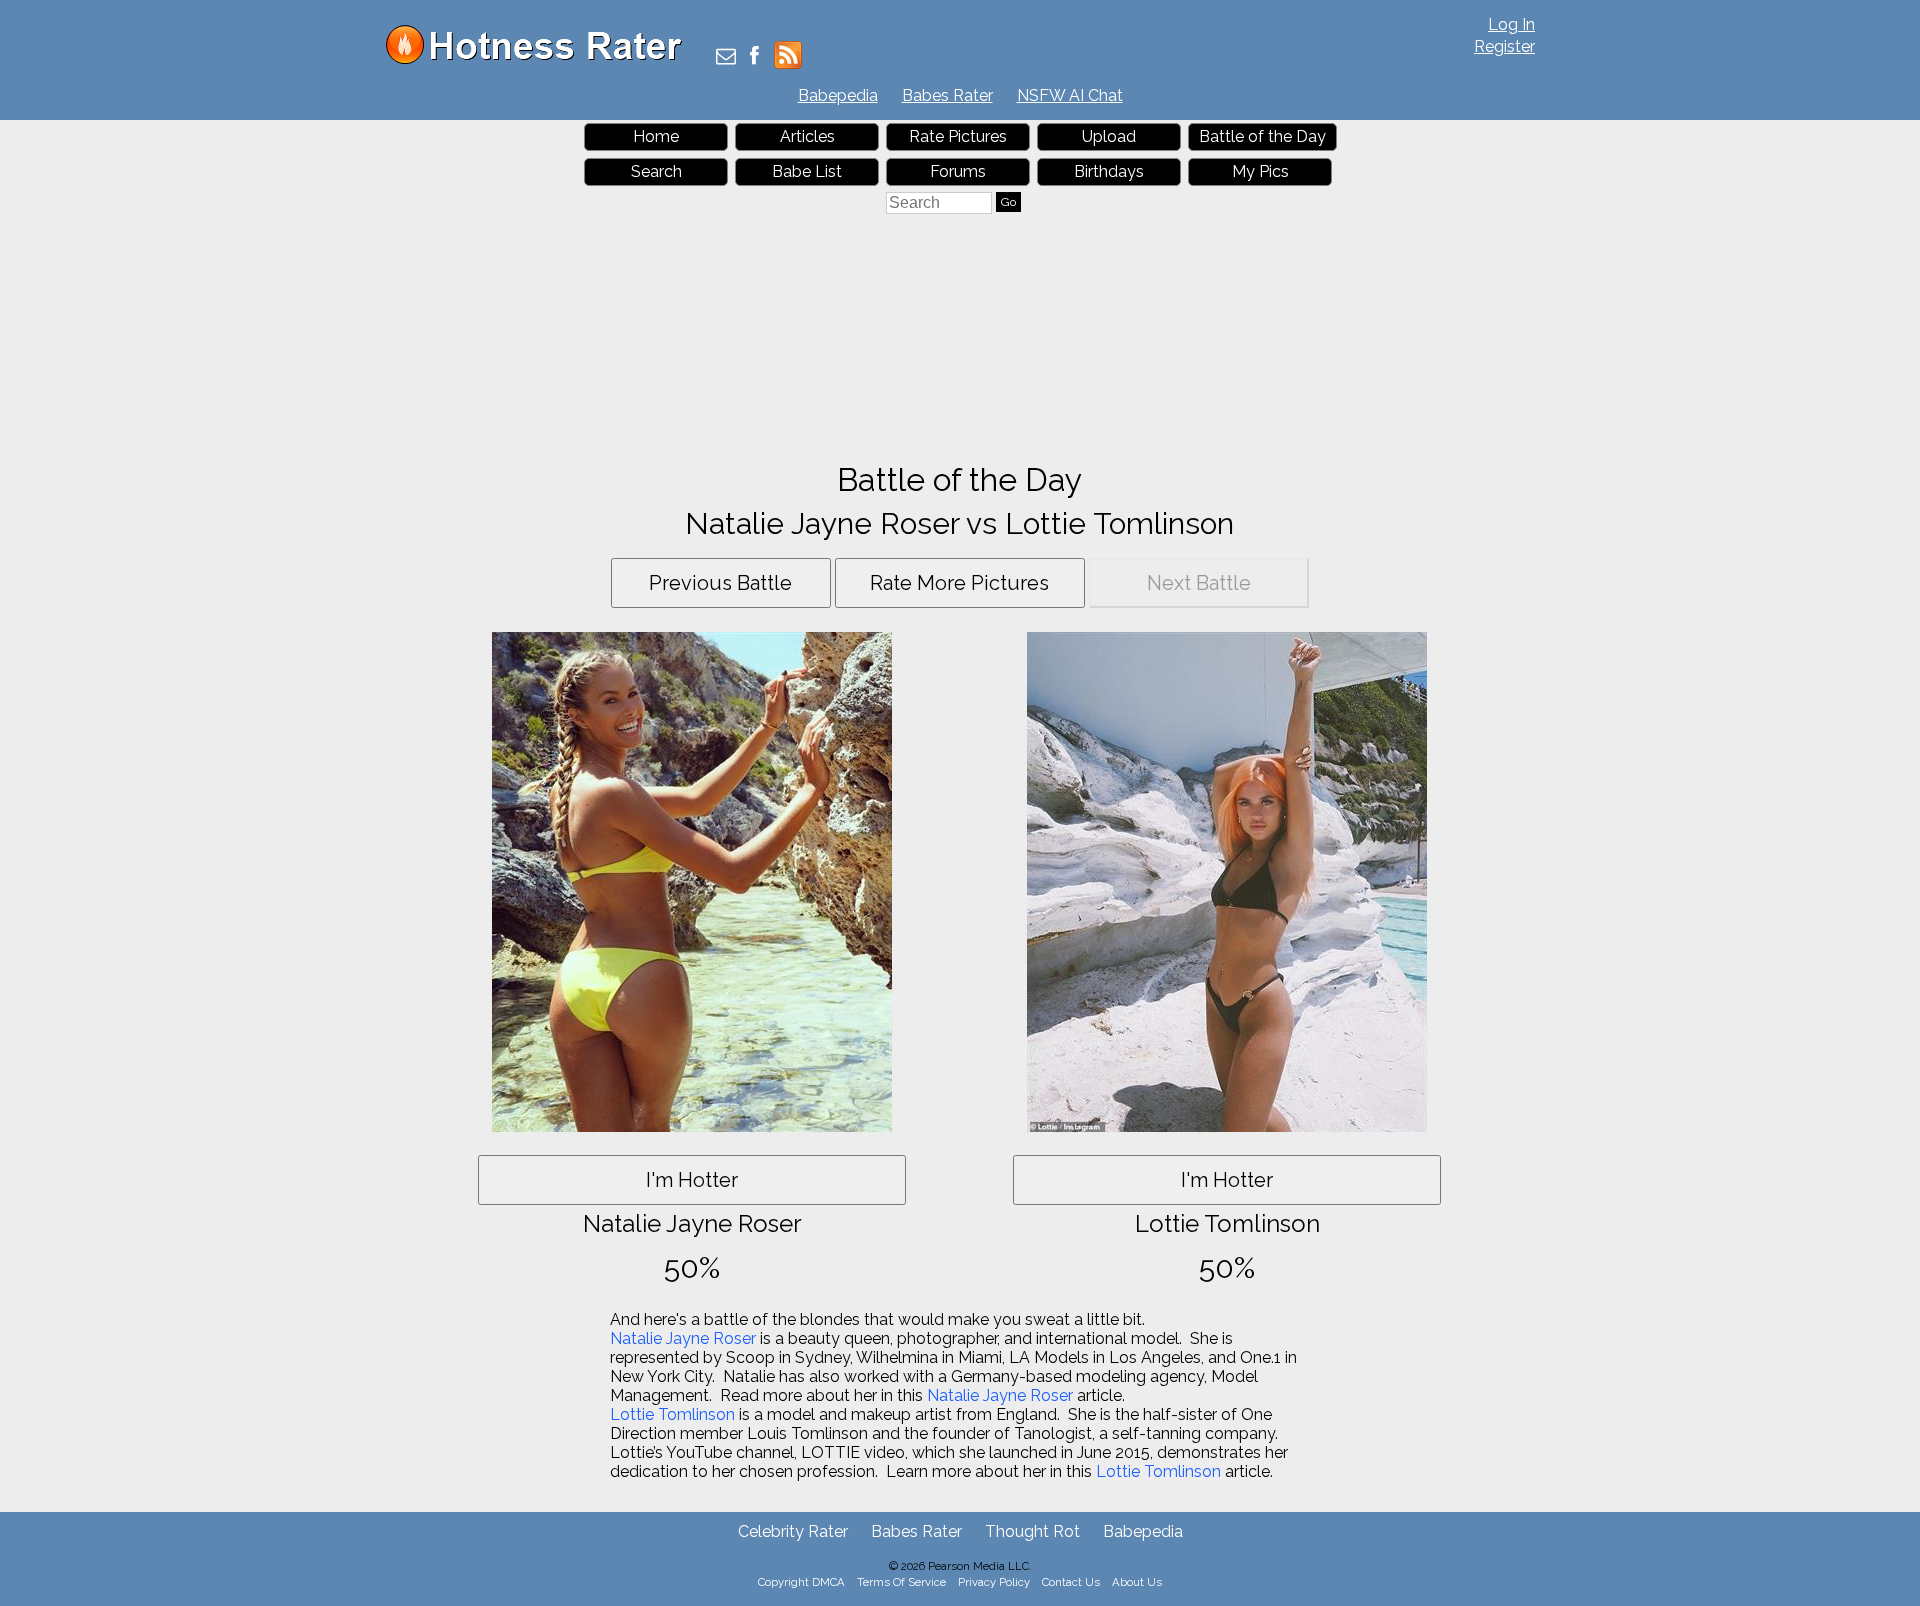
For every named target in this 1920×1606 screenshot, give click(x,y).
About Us (1137, 1582)
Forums (958, 171)
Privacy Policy (994, 1582)
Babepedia (838, 95)
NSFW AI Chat (1070, 95)
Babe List (807, 171)
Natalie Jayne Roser (683, 1338)
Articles (807, 136)
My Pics (1260, 171)
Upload (1109, 136)
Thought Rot (1032, 1531)
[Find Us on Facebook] (754, 57)
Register (1504, 46)
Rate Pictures (958, 136)
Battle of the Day (1262, 136)
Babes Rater (947, 95)
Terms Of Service (901, 1582)
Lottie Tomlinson (672, 1414)
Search (656, 171)
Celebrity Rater (793, 1531)
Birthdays (1109, 171)
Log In (1511, 24)
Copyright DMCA (801, 1582)
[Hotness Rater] (541, 59)
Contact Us (1071, 1582)
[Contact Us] (726, 57)
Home (656, 136)
